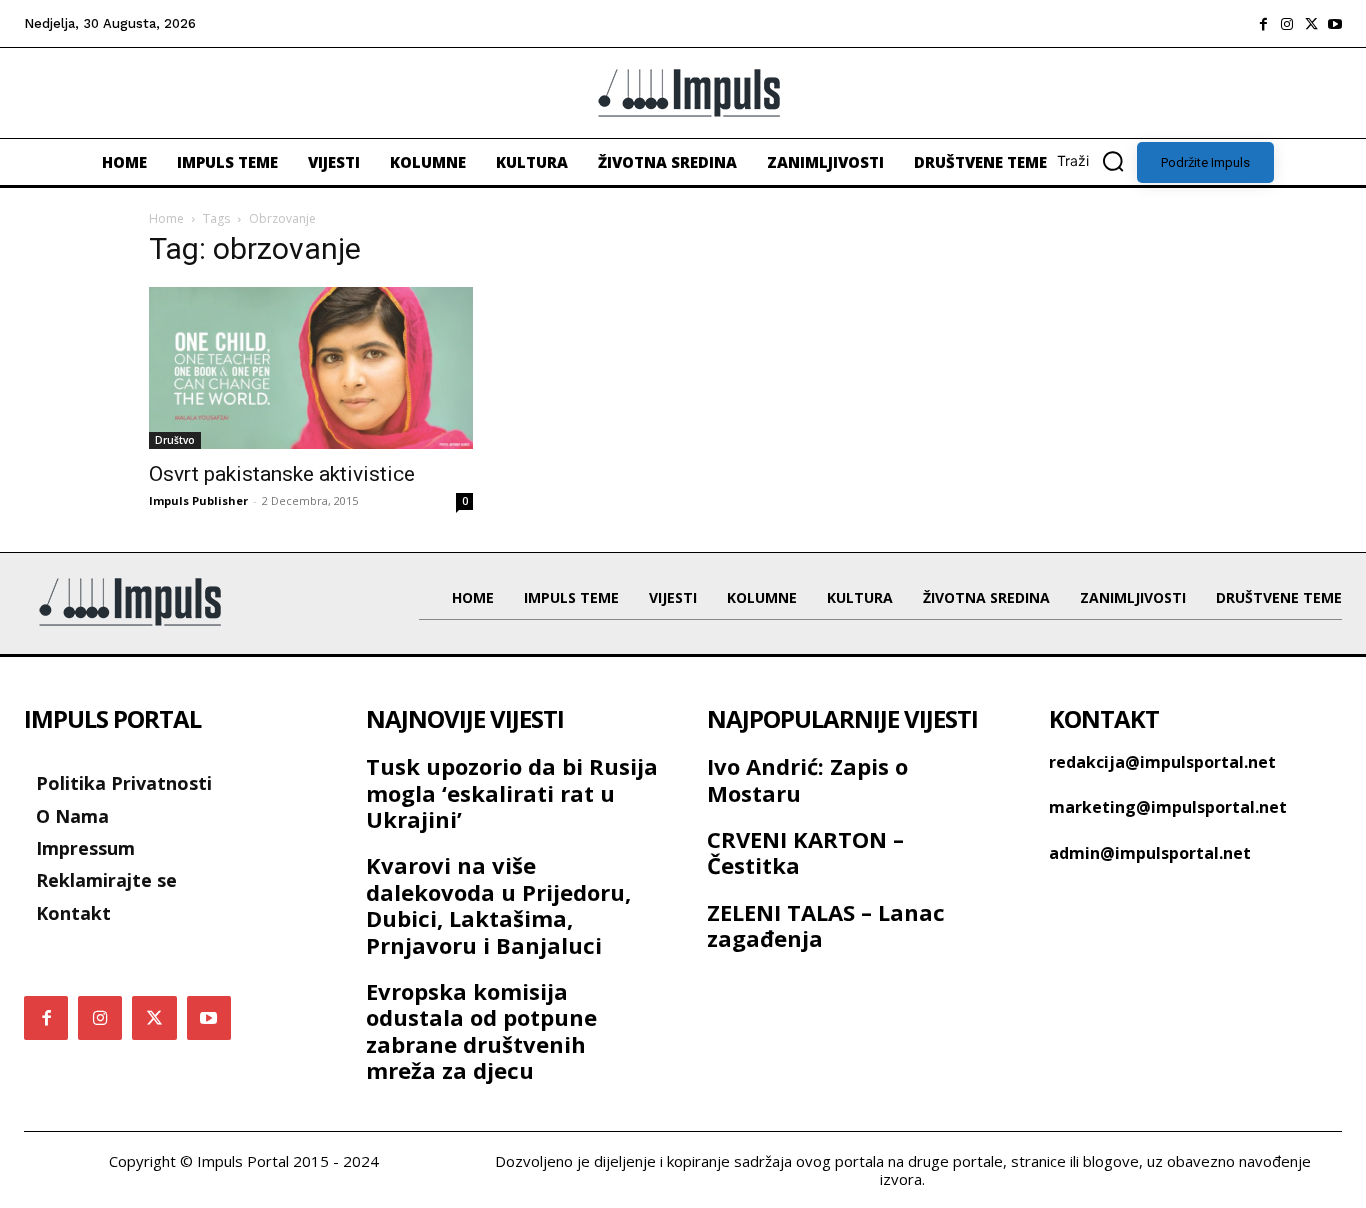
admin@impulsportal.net (1150, 853)
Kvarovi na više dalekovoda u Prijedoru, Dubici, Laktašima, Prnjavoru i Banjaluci (498, 904)
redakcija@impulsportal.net (1162, 762)
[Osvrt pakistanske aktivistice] (311, 368)
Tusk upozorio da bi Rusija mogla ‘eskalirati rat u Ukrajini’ (512, 792)
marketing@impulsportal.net (1168, 807)
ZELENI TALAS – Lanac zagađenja (826, 925)
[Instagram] (1287, 24)
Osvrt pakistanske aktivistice (282, 474)
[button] (1097, 161)
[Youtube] (1335, 24)
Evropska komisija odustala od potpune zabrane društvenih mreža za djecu (481, 1030)
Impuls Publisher (198, 500)
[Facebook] (1263, 24)
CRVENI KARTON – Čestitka (805, 852)
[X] (1311, 24)
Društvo (175, 440)
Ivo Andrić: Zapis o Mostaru (807, 779)
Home (166, 218)
